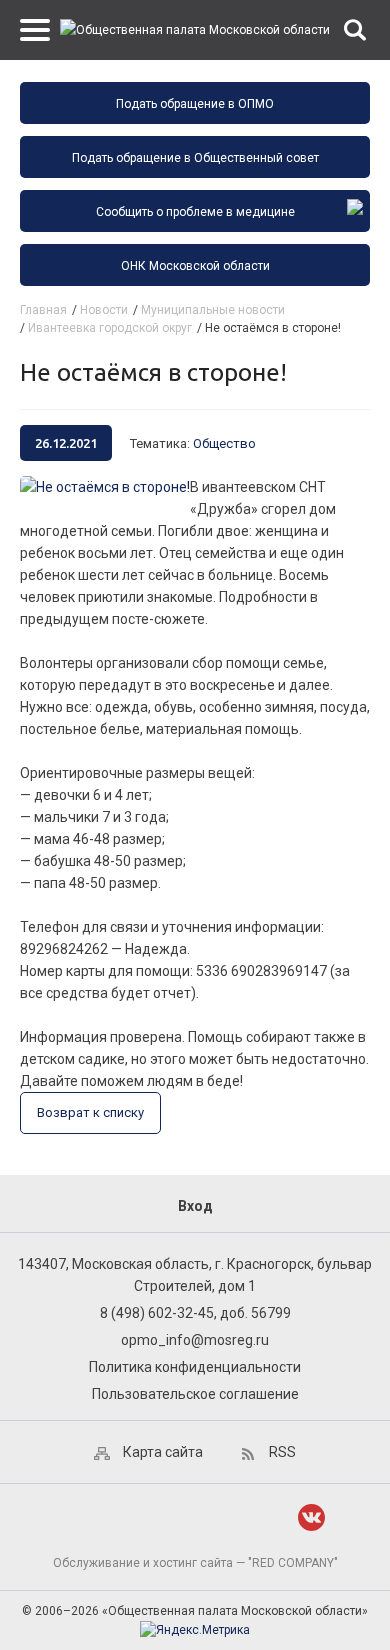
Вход (195, 1206)
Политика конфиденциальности (195, 1367)
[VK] (311, 1517)
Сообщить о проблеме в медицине (195, 212)
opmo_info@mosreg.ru (195, 1340)
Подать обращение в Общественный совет (195, 158)
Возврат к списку (90, 1112)
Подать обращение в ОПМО (195, 104)
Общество (224, 443)
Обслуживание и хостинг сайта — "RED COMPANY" (195, 1563)
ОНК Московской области (195, 266)
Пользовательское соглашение (195, 1394)
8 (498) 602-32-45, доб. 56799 (195, 1313)
